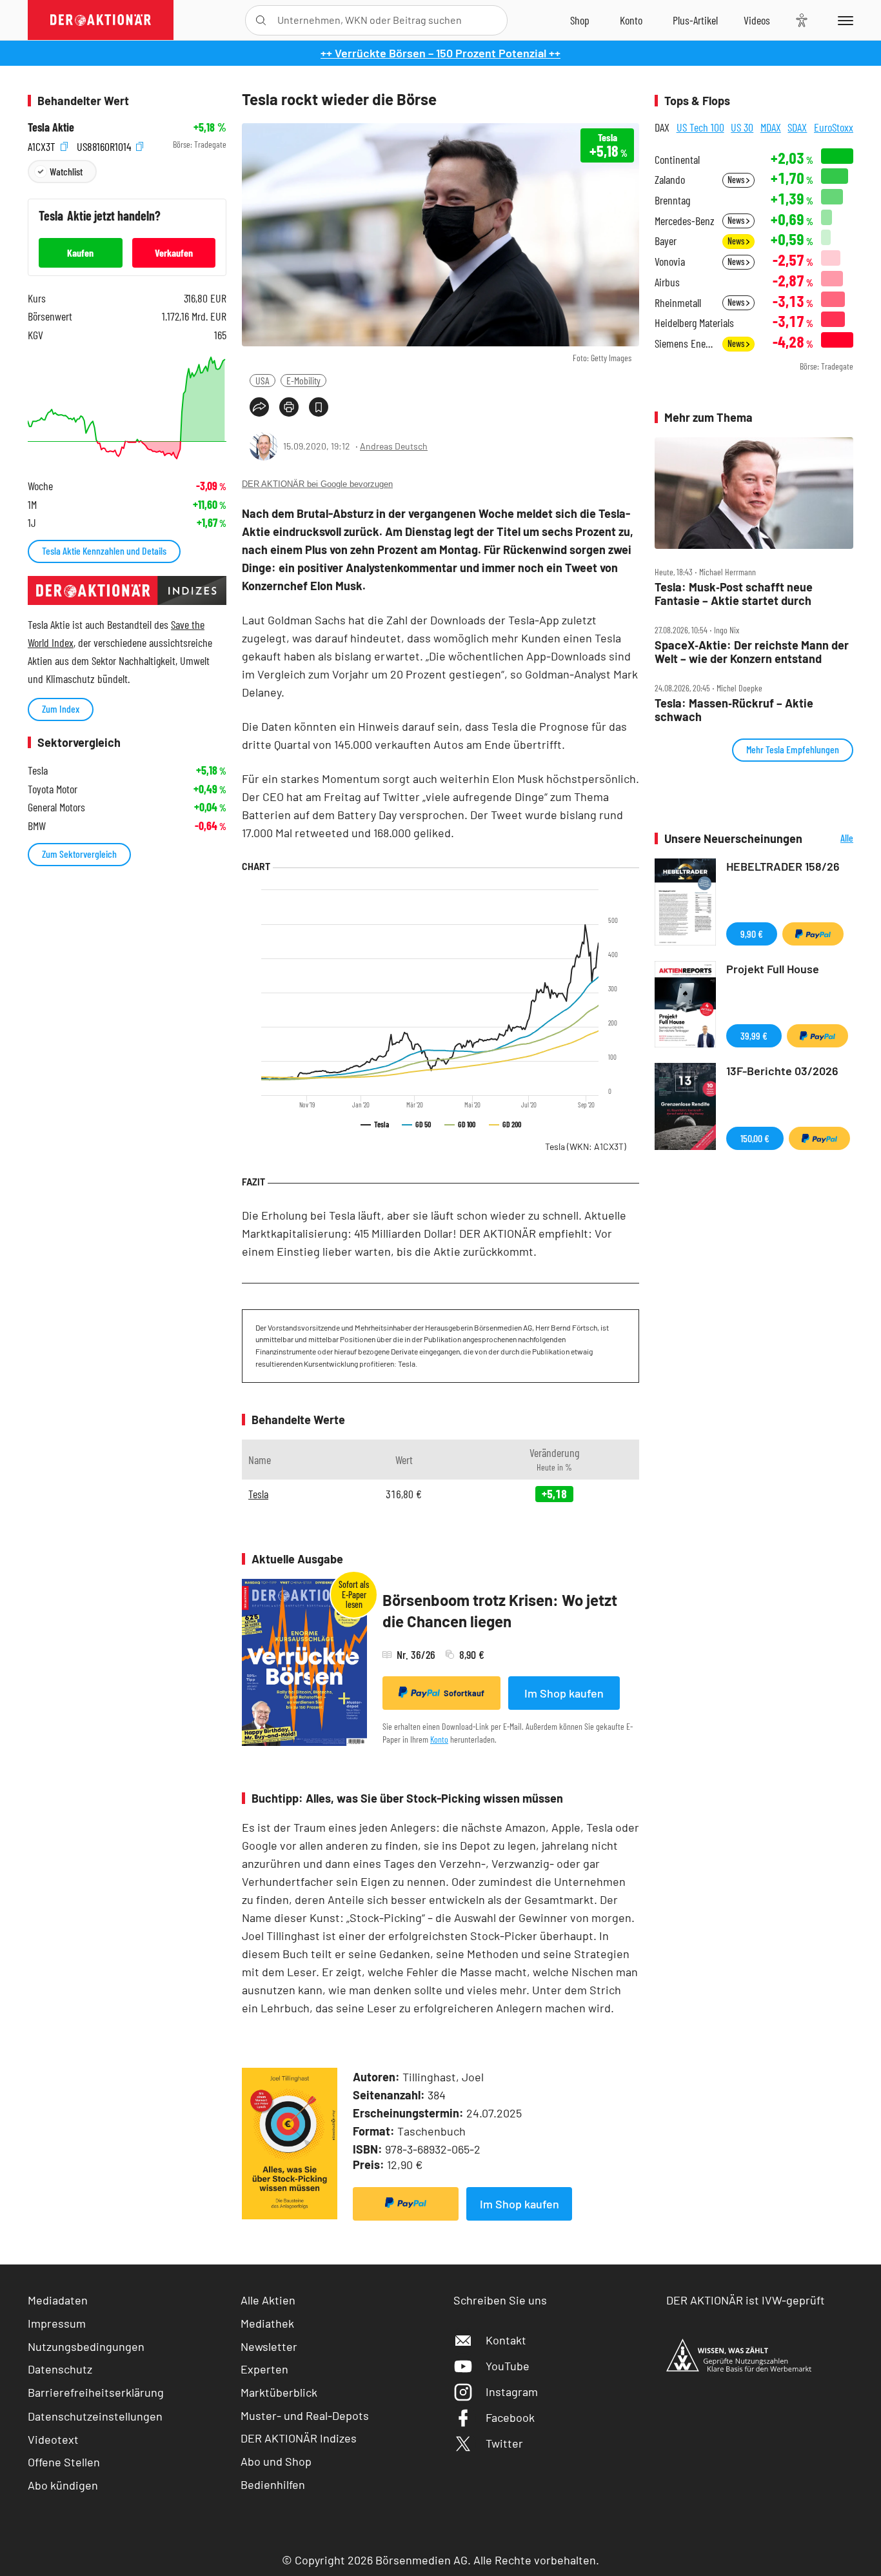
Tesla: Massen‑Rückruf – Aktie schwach (734, 710)
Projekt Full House (773, 969)
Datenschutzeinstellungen (95, 2416)
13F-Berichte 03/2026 (782, 1071)
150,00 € (755, 1138)
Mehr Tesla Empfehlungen (793, 749)
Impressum (57, 2323)
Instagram (512, 2392)
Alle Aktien (268, 2300)
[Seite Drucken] (289, 407)
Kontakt (506, 2340)
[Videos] (757, 20)
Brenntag (672, 200)
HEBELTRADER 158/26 (783, 866)
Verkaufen (174, 253)
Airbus (667, 282)
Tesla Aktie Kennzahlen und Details (104, 550)
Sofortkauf (464, 1693)
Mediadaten (58, 2300)
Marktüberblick (279, 2392)
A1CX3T (43, 145)
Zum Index (61, 708)
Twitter (504, 2443)
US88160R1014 (105, 145)
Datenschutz (60, 2369)
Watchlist (66, 171)
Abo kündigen (63, 2485)
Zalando (670, 180)
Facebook (510, 2417)
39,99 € (754, 1035)
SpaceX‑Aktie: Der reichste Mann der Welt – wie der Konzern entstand (752, 652)
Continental (677, 160)
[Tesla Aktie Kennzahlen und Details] (127, 408)
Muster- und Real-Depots (305, 2415)
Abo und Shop (276, 2461)
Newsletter (269, 2346)
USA (262, 380)
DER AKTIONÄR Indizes (299, 2438)
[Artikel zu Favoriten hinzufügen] (319, 407)
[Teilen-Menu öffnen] (259, 407)
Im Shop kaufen (564, 1693)
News (737, 180)
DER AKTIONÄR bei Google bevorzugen (317, 484)
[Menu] (843, 20)
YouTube (508, 2366)
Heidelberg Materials (694, 323)
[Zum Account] (631, 20)
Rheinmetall (678, 303)
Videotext (53, 2439)
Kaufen (80, 253)
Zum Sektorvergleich (79, 854)
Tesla (586, 1146)
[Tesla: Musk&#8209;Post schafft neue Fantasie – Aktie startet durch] (754, 493)
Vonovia (670, 262)
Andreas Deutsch (394, 446)
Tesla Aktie (51, 127)
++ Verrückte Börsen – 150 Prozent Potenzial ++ (440, 53)
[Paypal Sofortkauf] (406, 2204)
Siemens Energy (685, 343)
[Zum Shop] (580, 20)
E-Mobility (303, 380)
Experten (264, 2369)
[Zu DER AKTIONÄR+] (695, 20)
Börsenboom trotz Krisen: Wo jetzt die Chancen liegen (500, 1611)
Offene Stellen (64, 2462)
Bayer (666, 241)
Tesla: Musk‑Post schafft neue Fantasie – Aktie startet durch (734, 594)
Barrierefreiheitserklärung (96, 2392)
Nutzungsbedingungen (86, 2346)
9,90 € (752, 934)
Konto (439, 1739)
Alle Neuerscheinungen (831, 839)
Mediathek (267, 2323)
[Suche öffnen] (261, 20)
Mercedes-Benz (685, 221)
